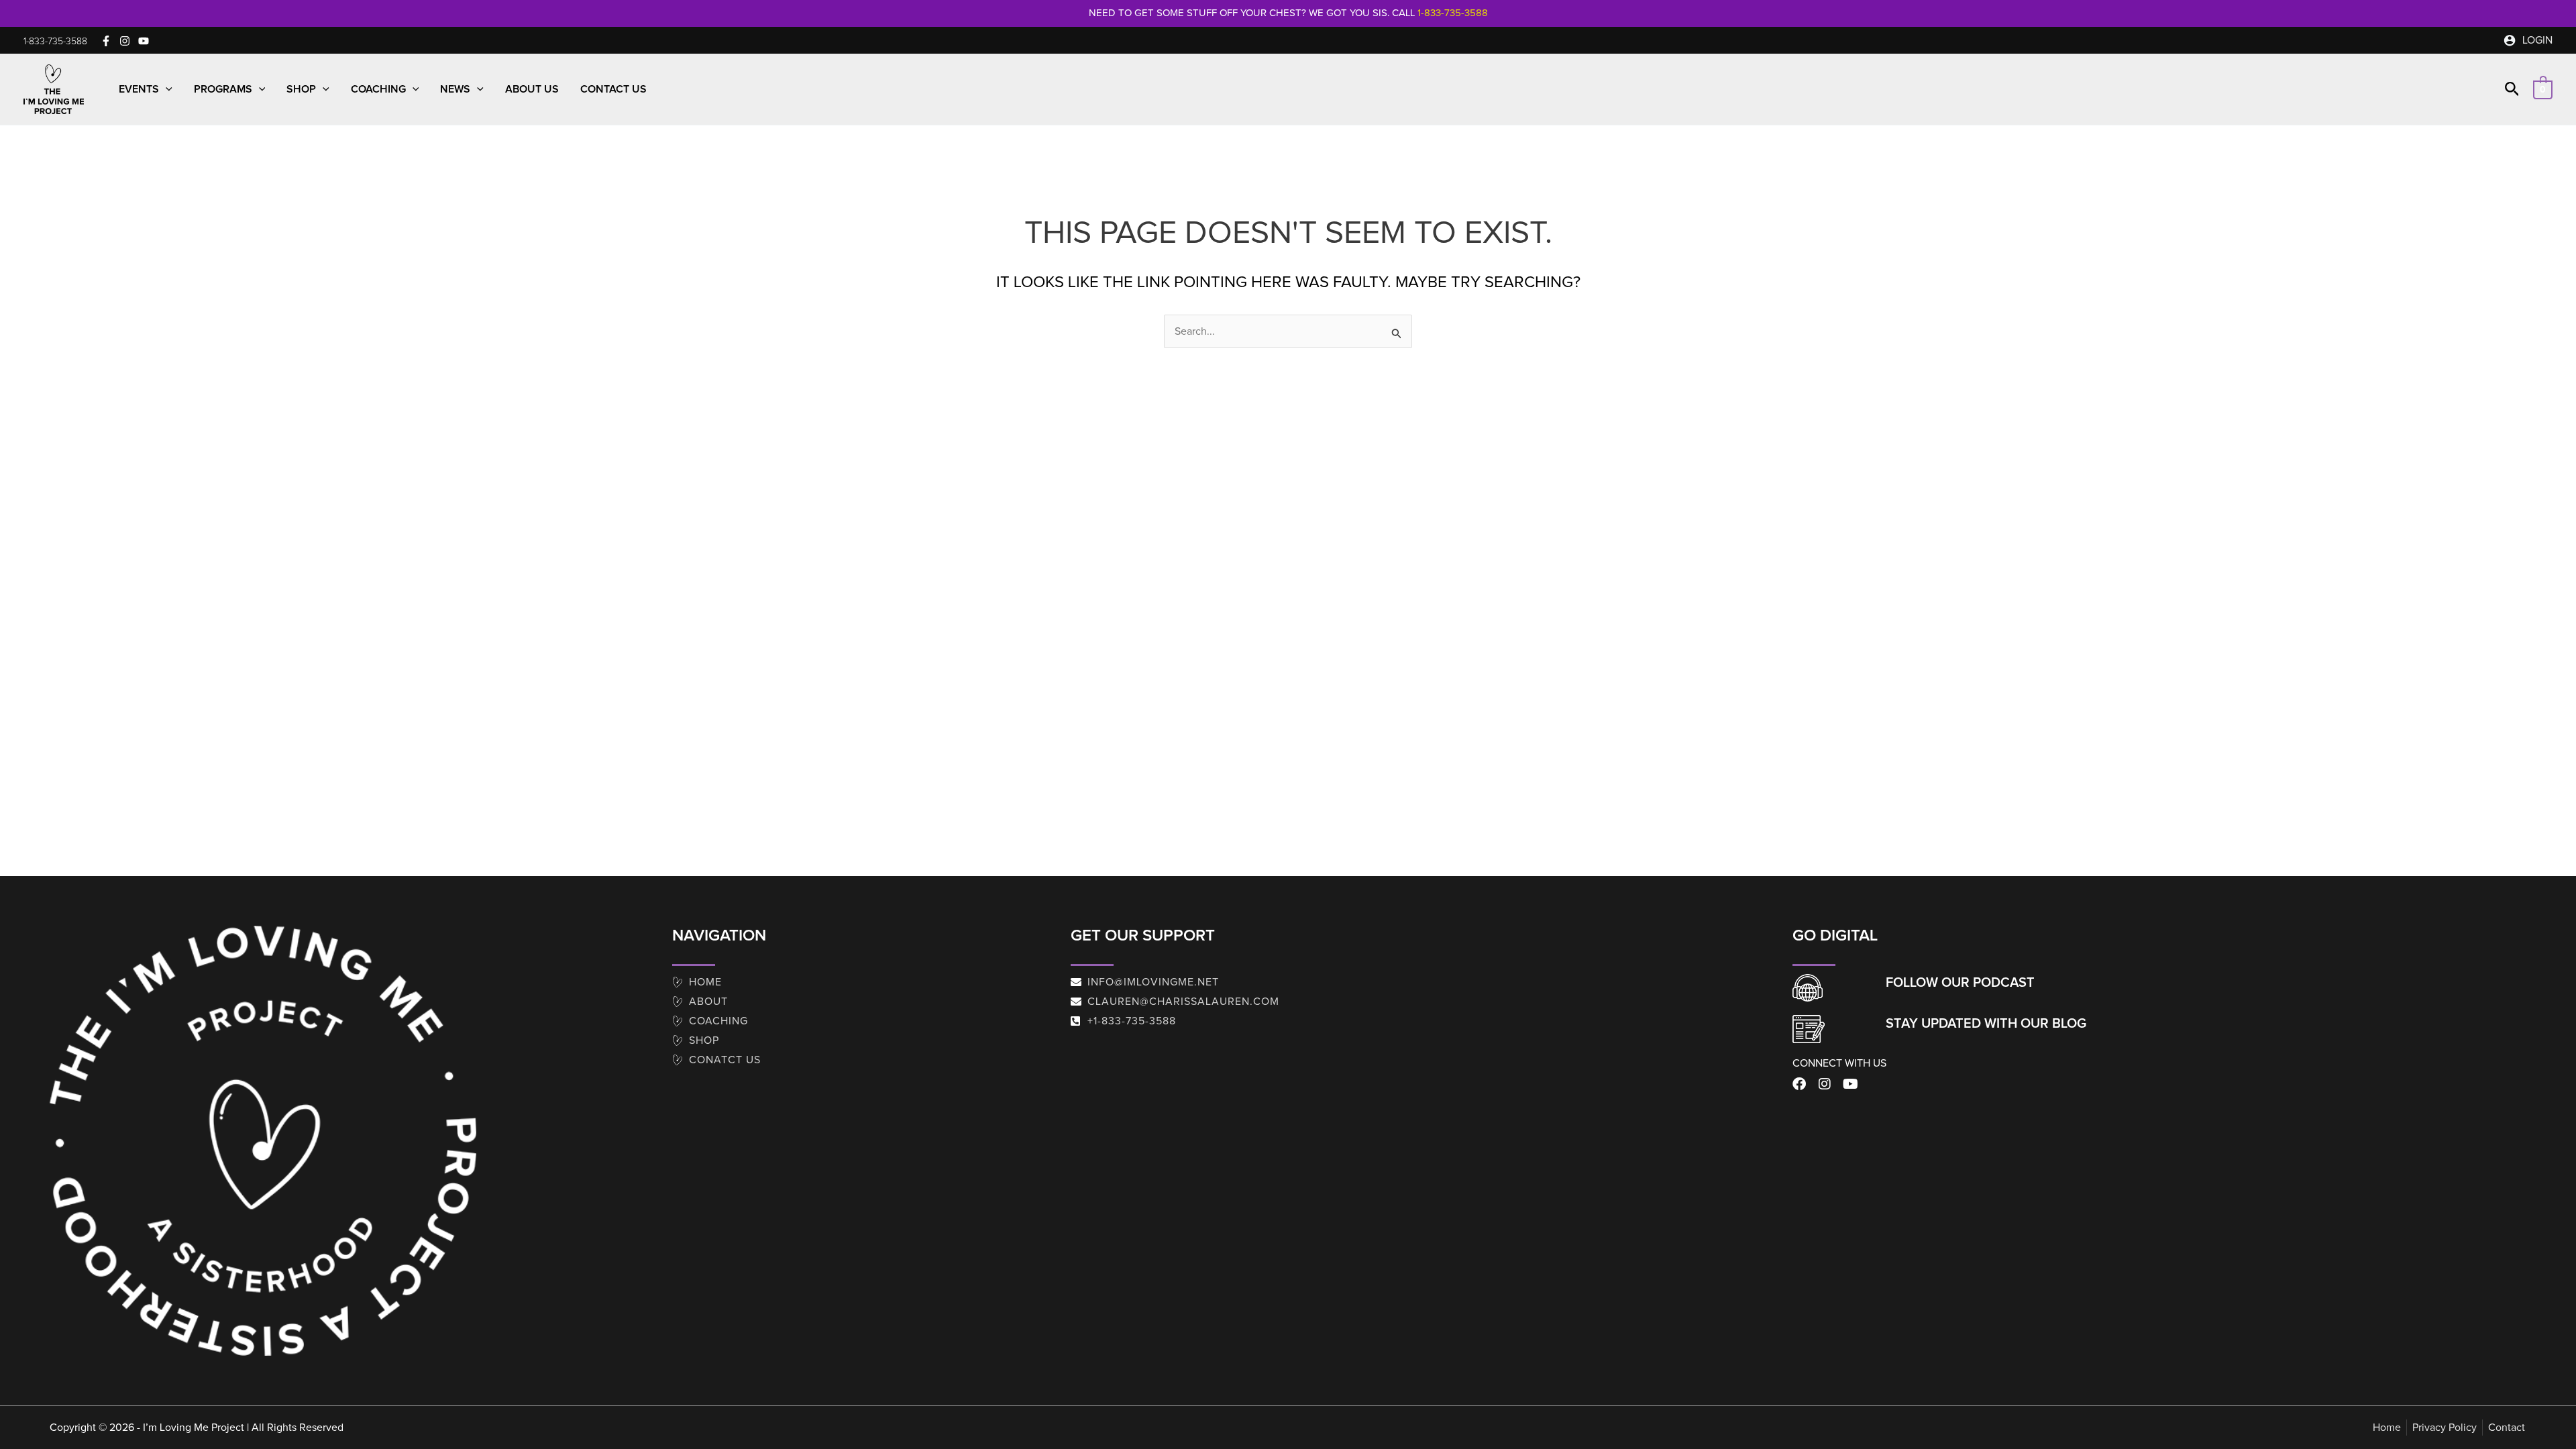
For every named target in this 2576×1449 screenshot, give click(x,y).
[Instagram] (125, 41)
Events (139, 89)
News (455, 89)
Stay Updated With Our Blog (1986, 1024)
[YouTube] (144, 41)
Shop (301, 89)
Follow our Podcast (1960, 983)
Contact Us (613, 89)
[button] (55, 42)
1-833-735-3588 (1453, 13)
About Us (532, 89)
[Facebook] (106, 41)
